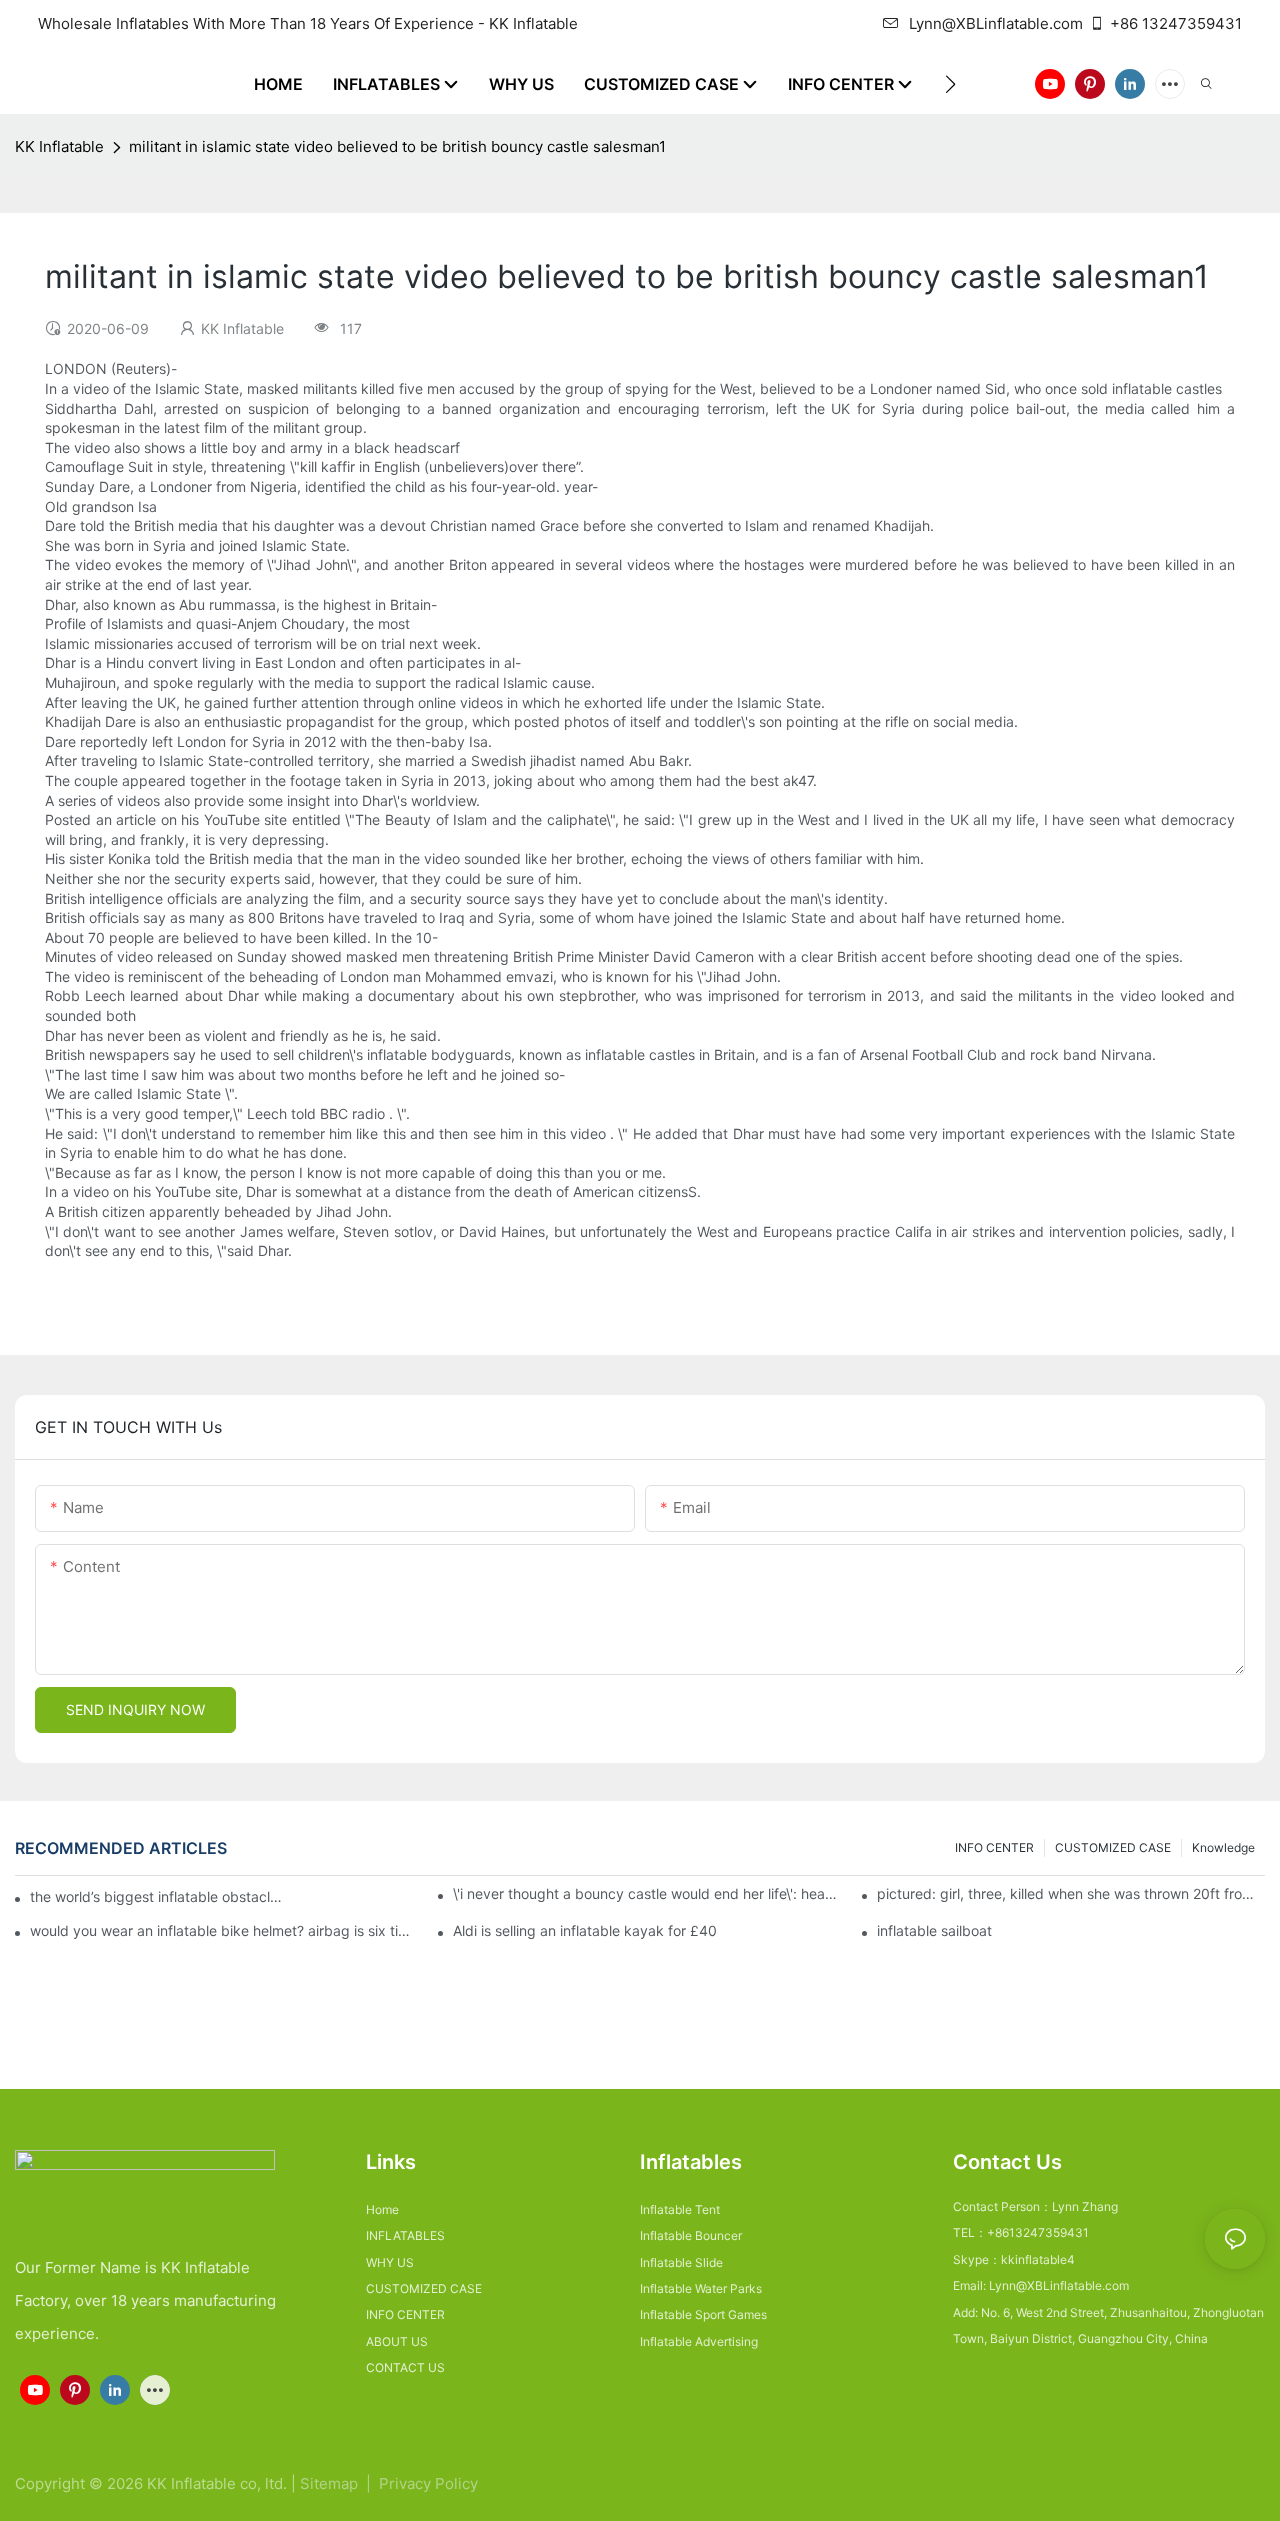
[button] (950, 84)
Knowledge (1223, 1847)
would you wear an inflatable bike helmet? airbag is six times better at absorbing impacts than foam (224, 1931)
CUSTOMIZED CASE (1113, 1847)
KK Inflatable (59, 146)
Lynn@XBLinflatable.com (996, 23)
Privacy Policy (428, 2483)
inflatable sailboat (934, 1931)
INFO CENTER (994, 1847)
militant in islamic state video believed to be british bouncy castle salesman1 (397, 146)
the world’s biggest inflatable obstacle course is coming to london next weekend (157, 1896)
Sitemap (331, 2483)
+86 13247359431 (1176, 23)
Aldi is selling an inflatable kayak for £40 (585, 1931)
